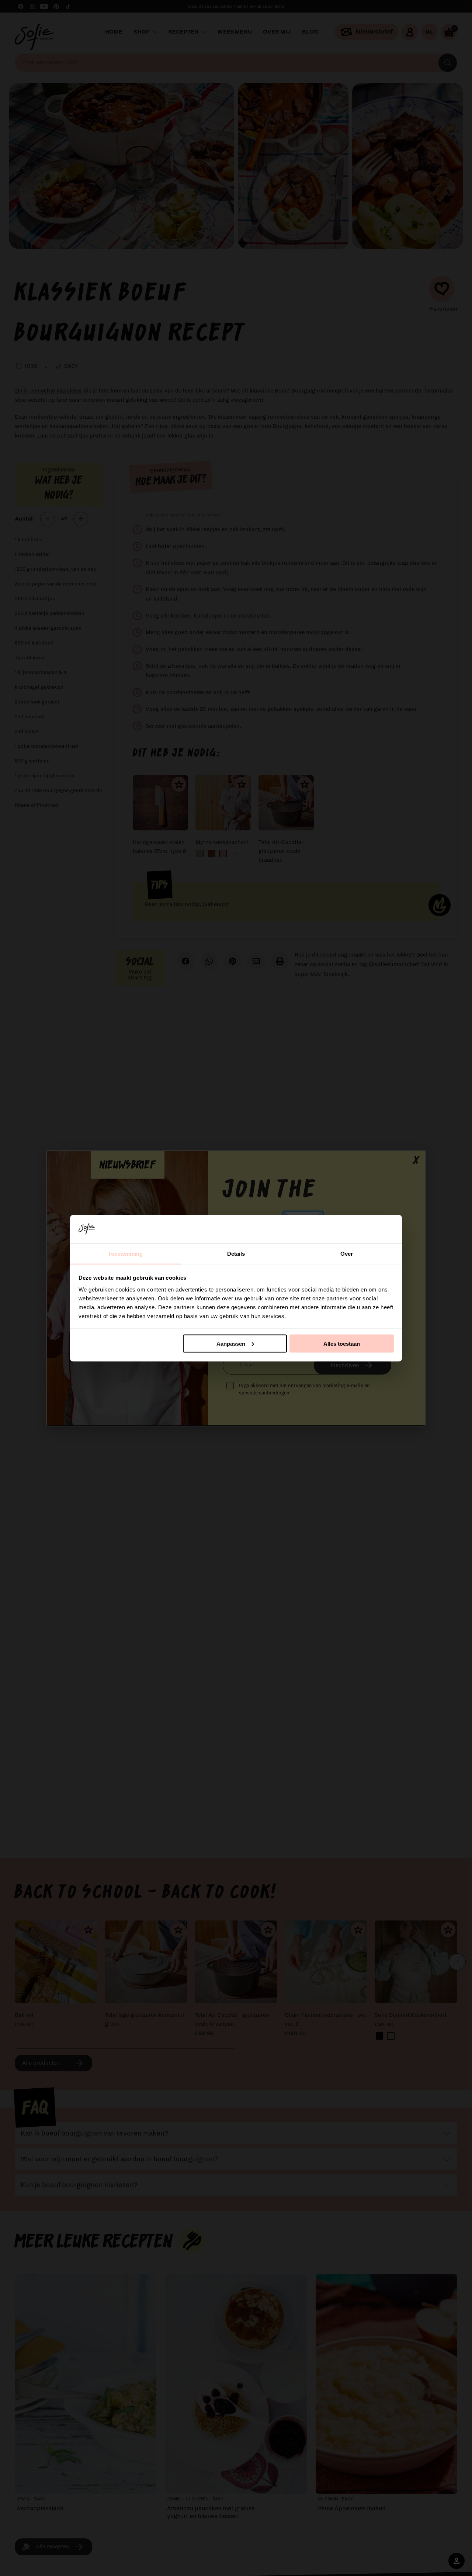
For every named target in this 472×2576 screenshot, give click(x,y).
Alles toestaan (342, 1343)
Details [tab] (236, 1253)
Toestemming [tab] (125, 1253)
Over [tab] (347, 1253)
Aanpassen (231, 1343)
